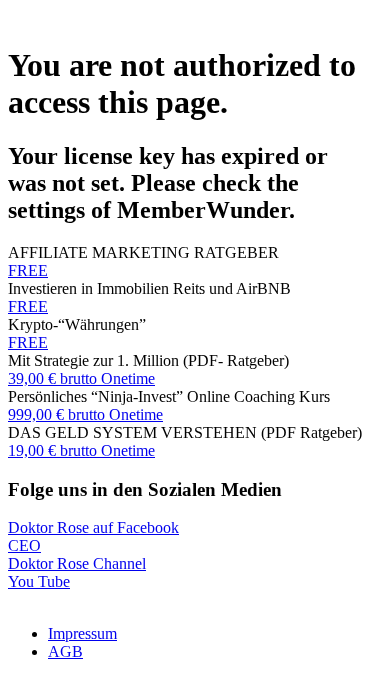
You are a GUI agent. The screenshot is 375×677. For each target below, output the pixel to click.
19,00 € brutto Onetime (81, 450)
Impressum (82, 633)
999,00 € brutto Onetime (85, 414)
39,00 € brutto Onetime (81, 378)
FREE (28, 270)
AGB (65, 651)
